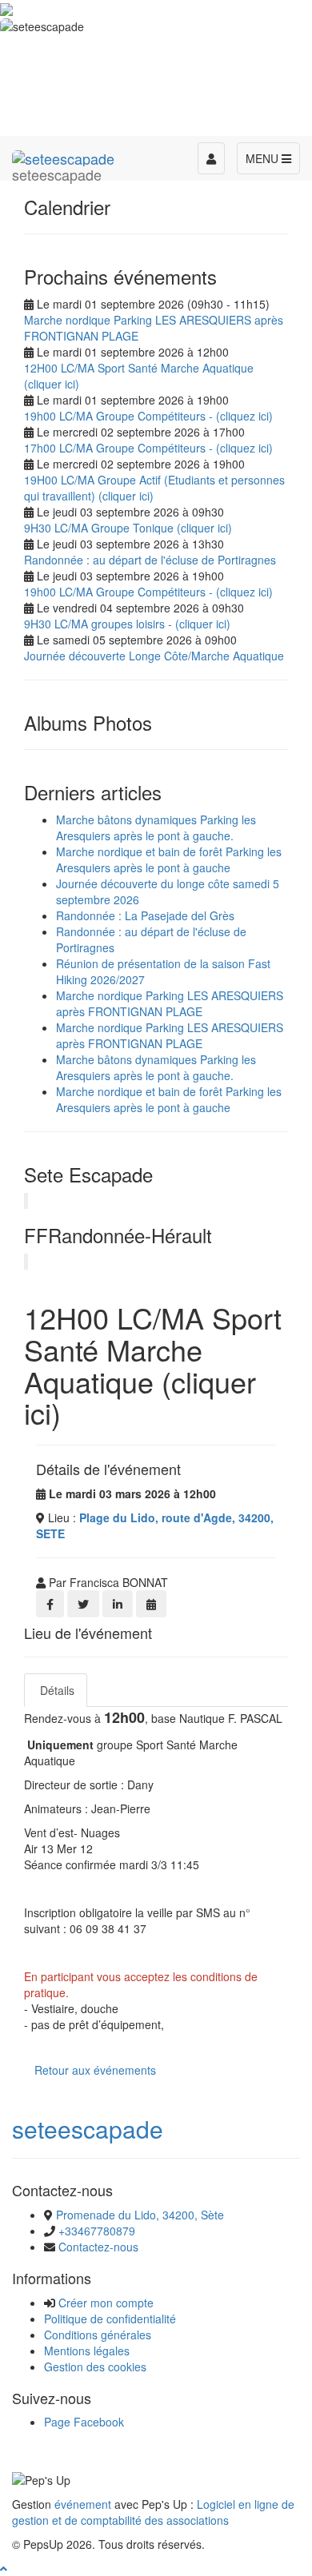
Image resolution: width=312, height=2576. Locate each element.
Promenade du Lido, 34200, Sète (140, 2215)
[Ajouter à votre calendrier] (151, 1604)
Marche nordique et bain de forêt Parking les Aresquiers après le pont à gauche (169, 859)
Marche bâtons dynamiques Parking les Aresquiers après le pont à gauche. (156, 827)
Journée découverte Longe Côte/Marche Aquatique (154, 656)
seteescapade (88, 2129)
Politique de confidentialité (110, 2319)
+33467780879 (97, 2231)
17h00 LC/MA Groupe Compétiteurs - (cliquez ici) (148, 448)
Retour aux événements (95, 2070)
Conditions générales (98, 2335)
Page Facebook (84, 2422)
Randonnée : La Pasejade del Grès (145, 915)
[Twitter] (83, 1604)
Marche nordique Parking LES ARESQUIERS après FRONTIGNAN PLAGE (170, 1003)
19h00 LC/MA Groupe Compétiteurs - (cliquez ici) (148, 416)
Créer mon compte (106, 2303)
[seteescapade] (63, 156)
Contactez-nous (98, 2247)
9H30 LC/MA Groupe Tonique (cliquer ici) (128, 528)
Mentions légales (87, 2351)
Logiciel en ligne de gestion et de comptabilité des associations (153, 2512)
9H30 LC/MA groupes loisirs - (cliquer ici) (127, 624)
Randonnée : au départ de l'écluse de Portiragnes (150, 560)
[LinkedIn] (118, 1604)
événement (83, 2504)
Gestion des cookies (95, 2367)
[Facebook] (50, 1604)
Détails (56, 1690)
